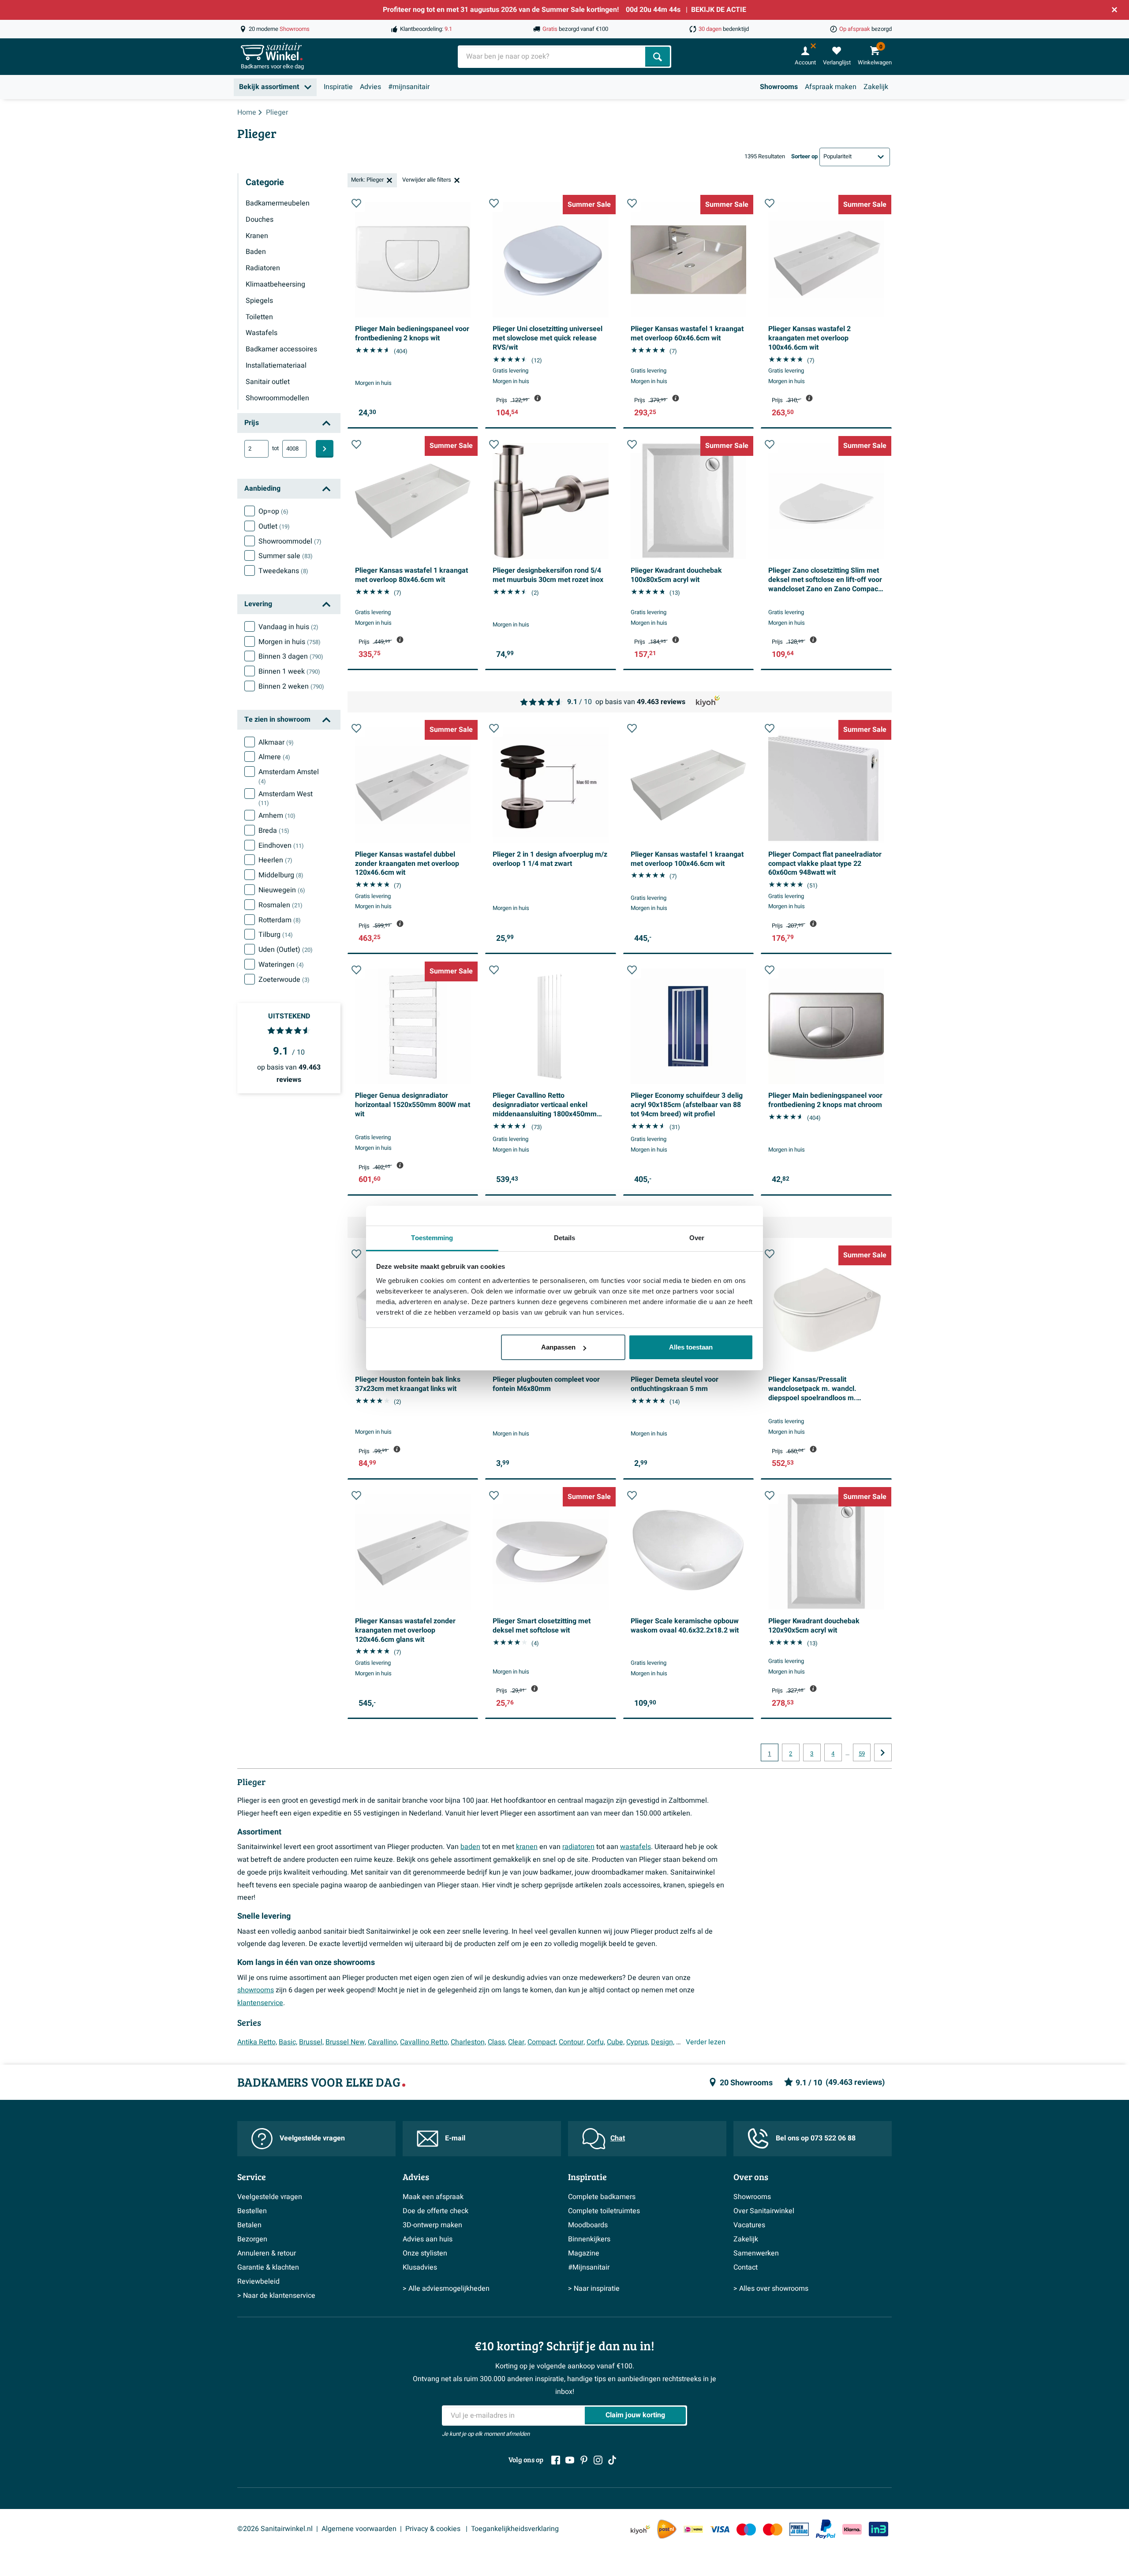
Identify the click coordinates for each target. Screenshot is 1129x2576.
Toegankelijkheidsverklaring (515, 2529)
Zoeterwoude (284, 980)
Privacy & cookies (434, 2529)
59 (862, 1754)
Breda (274, 831)
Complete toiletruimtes (604, 2211)
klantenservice (260, 2003)
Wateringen (281, 965)
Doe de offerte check (436, 2211)
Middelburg (281, 875)
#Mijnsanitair (589, 2267)
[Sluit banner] (1114, 10)
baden (470, 1847)
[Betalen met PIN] (799, 2529)
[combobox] (552, 57)
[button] (356, 203)
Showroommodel (290, 541)
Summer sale (286, 556)
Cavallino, (383, 2042)
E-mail (455, 2138)
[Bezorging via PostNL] (667, 2529)
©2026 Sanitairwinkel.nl (275, 2529)
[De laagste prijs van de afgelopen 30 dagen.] (538, 398)
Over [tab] (697, 1238)
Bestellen (252, 2211)
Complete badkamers (602, 2197)
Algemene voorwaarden (359, 2529)
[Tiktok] (612, 2460)
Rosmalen (280, 905)
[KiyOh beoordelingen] (640, 2529)
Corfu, (596, 2042)
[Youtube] (570, 2460)
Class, (497, 2042)
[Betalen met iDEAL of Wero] (693, 2529)
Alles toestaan (691, 1347)
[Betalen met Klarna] (852, 2529)
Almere (274, 757)
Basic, (288, 2042)
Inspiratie (338, 87)
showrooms (256, 1990)
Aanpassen (558, 1347)
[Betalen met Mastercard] (773, 2529)
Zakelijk (876, 87)
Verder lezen (706, 2042)
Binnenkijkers (589, 2239)
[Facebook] (556, 2460)
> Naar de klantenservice (276, 2296)
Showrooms (779, 87)
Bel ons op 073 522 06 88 (816, 2138)
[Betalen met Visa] (720, 2529)
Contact (746, 2267)
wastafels (636, 1847)
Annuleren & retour (267, 2253)
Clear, (517, 2042)
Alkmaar (276, 742)
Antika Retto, (257, 2042)
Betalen (249, 2225)
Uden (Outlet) (286, 950)
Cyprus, (638, 2042)
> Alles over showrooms (771, 2289)
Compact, (542, 2042)
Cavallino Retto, (424, 2042)
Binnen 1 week (289, 671)
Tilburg (276, 935)
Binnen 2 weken (291, 686)
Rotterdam (280, 920)
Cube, (616, 2042)
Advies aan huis (428, 2239)
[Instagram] (598, 2460)
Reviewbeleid (258, 2281)
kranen (527, 1847)
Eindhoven (281, 846)
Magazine (584, 2253)
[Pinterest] (584, 2460)
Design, (663, 2042)
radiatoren (578, 1847)
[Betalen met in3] (879, 2529)
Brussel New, (346, 2042)
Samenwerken (756, 2253)
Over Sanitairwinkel (764, 2211)
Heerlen (275, 860)
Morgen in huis (290, 642)
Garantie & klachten (268, 2267)
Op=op (273, 511)
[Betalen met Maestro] (746, 2529)
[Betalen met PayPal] (826, 2529)
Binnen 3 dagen (291, 656)
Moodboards (588, 2225)
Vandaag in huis (288, 627)
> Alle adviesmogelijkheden (446, 2289)
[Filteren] (325, 449)
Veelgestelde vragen (312, 2138)
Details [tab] (565, 1238)
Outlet (274, 526)
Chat (618, 2138)
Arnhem (277, 816)
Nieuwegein (282, 890)
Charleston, (468, 2042)
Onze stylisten (425, 2253)
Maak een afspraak (433, 2197)
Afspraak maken (831, 87)
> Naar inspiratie (594, 2289)
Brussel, (311, 2042)
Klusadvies (420, 2267)
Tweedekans (283, 571)
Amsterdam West (286, 798)
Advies (370, 87)
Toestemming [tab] (432, 1238)
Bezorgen (252, 2239)
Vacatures (749, 2225)
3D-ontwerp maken (432, 2225)
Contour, (572, 2042)
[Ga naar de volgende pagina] (883, 1752)
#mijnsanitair (409, 87)
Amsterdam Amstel (289, 776)
